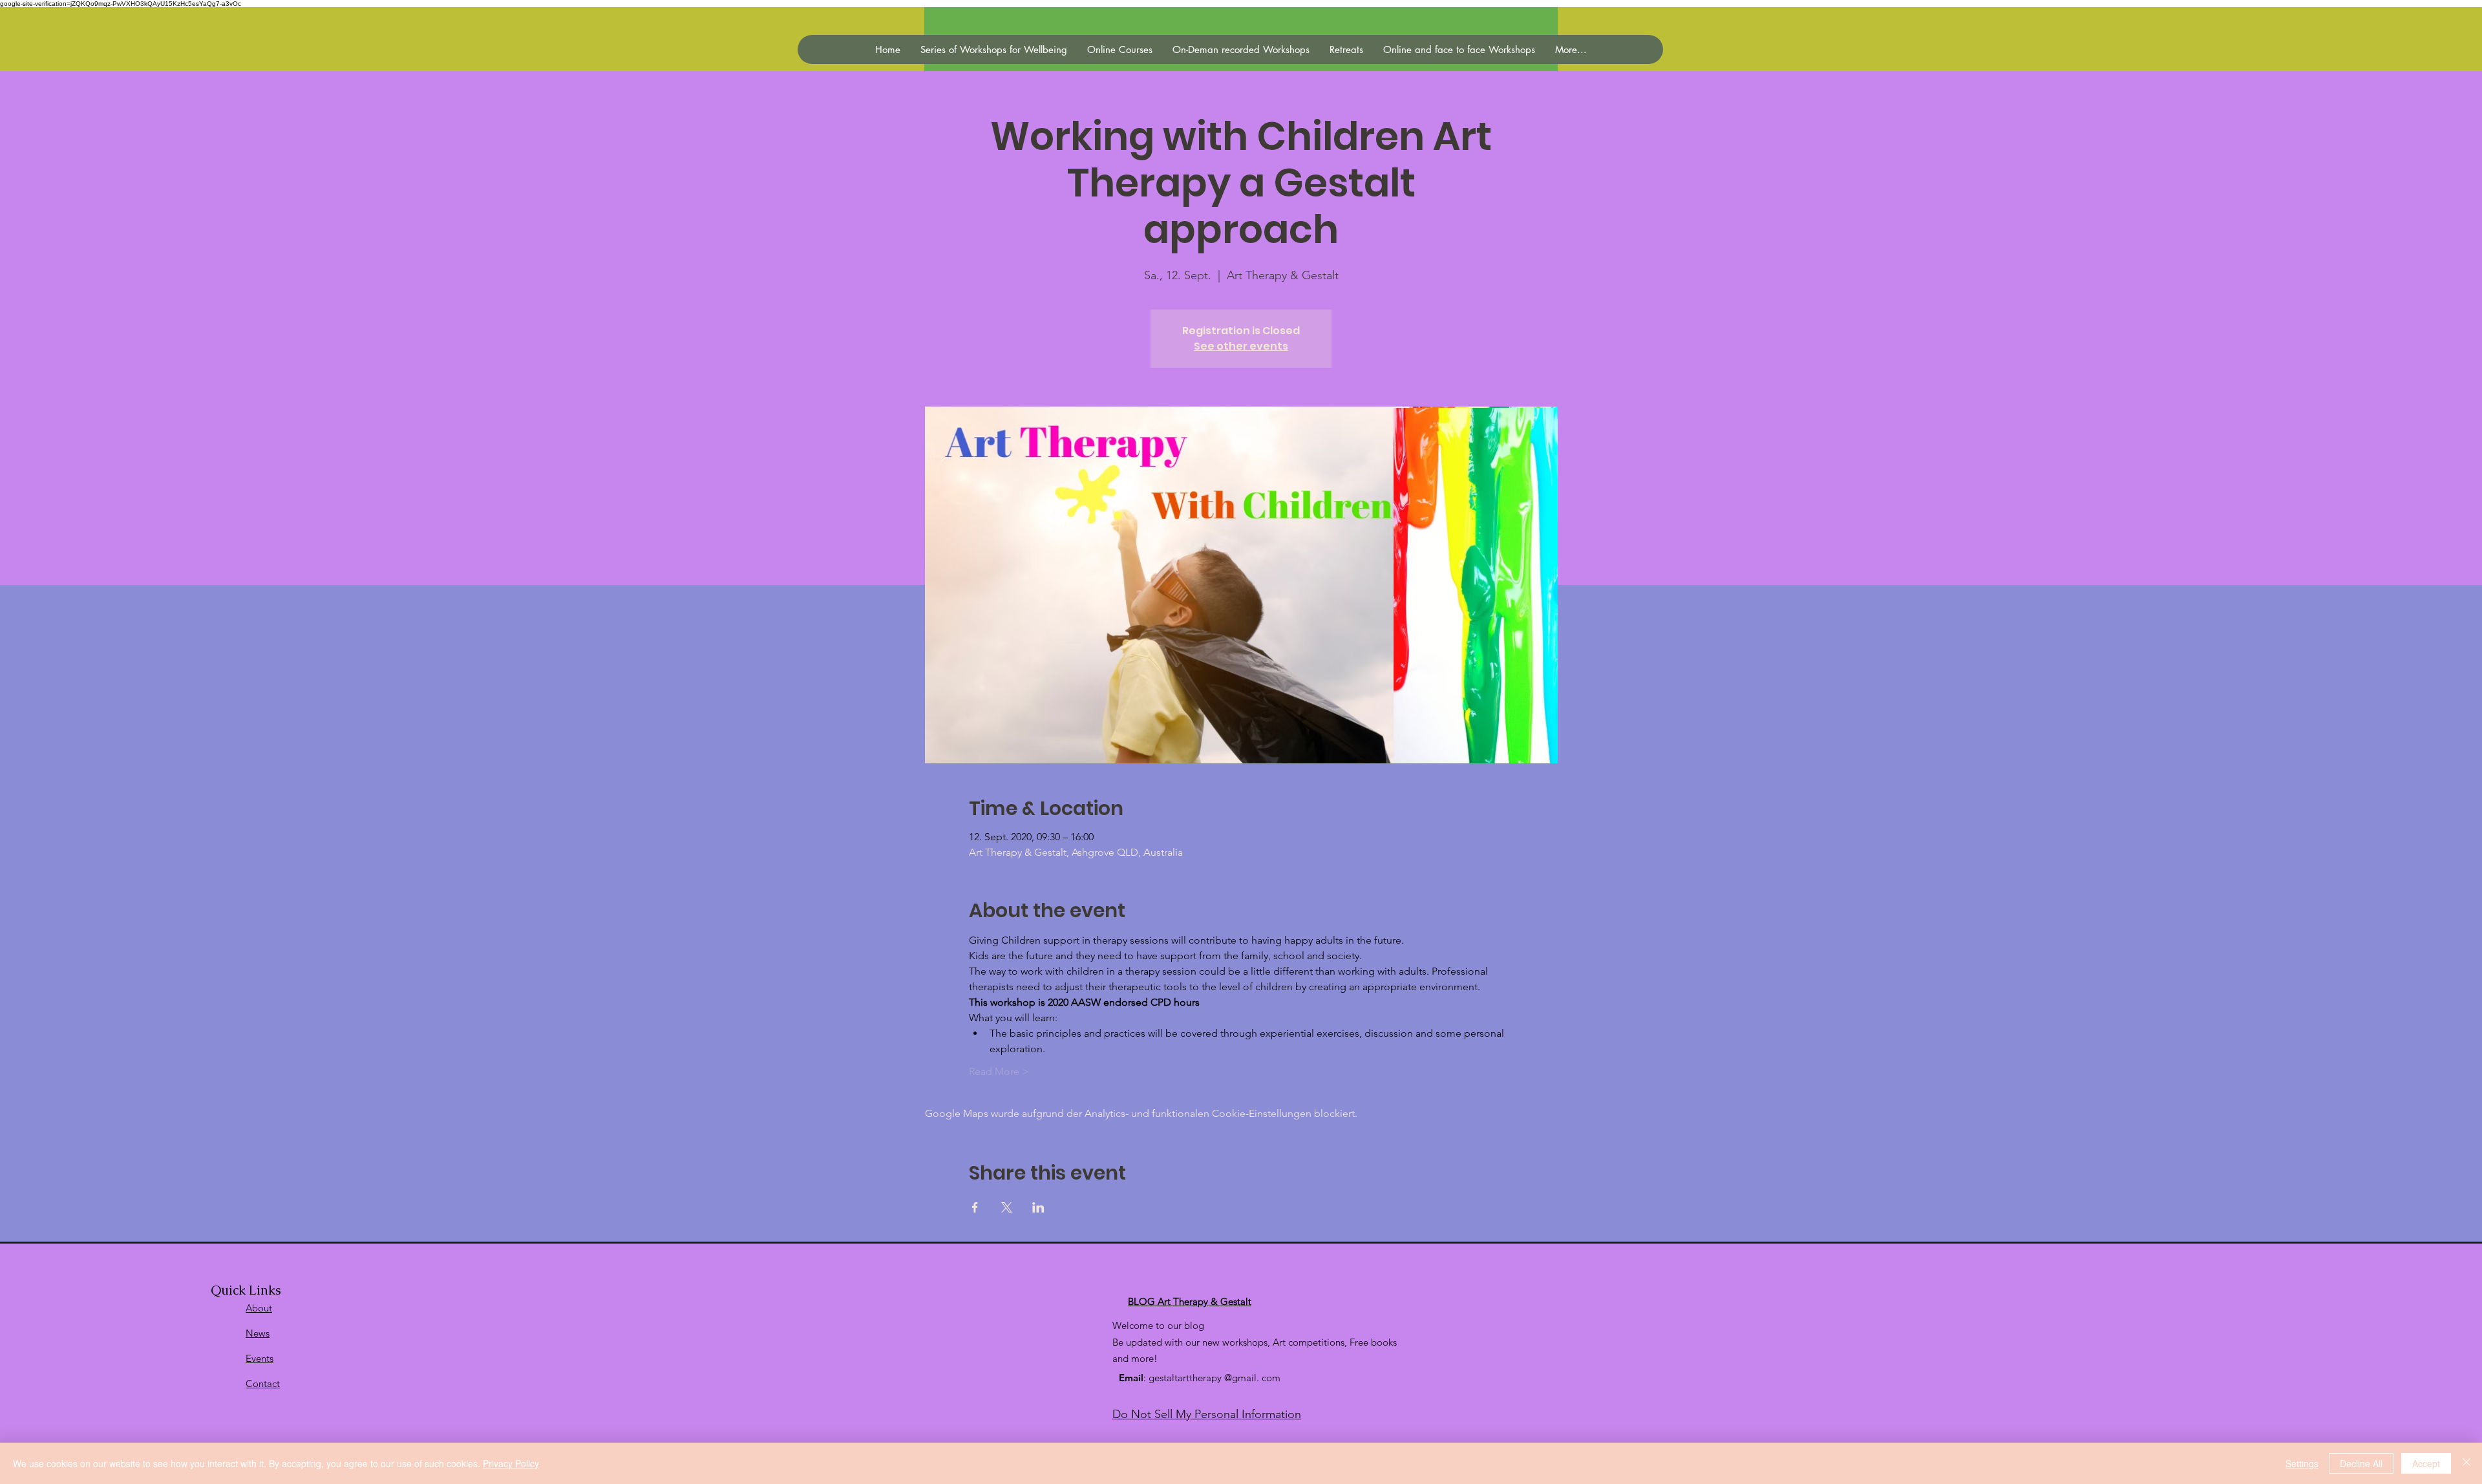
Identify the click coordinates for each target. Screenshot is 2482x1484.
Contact (263, 1383)
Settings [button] (2302, 1463)
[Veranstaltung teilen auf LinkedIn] (1038, 1207)
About (259, 1308)
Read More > (999, 1071)
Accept (2426, 1463)
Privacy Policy (511, 1463)
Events (260, 1358)
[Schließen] (2466, 1463)
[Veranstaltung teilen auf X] (1007, 1207)
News (258, 1333)
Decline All (2361, 1463)
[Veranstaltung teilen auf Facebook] (975, 1207)
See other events (1241, 346)
